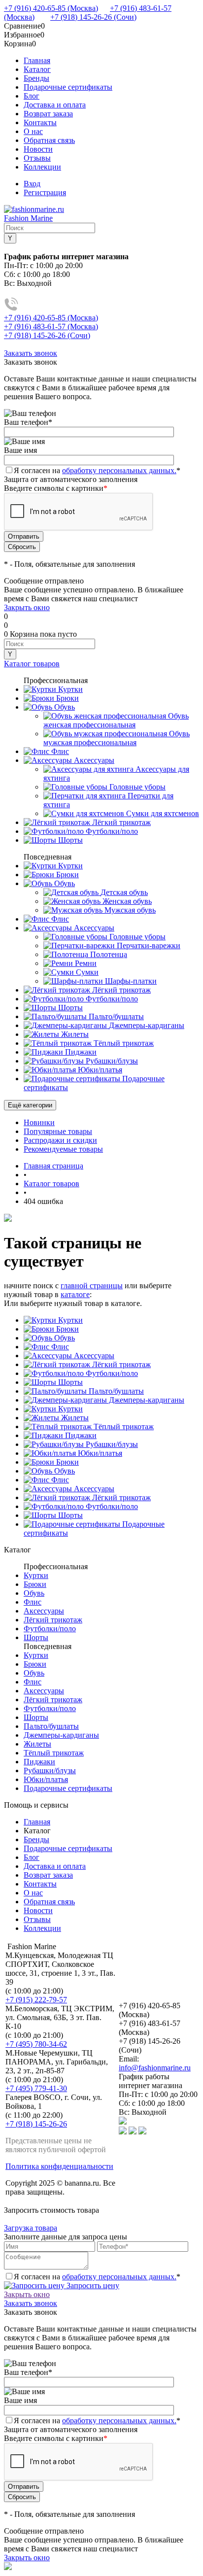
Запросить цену (92, 2285)
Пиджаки (80, 1435)
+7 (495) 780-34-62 (36, 2044)
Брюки (67, 1329)
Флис (59, 1347)
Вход (32, 184)
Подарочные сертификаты (68, 87)
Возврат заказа (48, 114)
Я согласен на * (97, 2277)
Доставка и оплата (55, 105)
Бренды (36, 78)
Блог (32, 96)
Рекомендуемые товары (63, 1149)
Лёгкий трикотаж (120, 1364)
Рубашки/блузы (111, 1444)
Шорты (69, 1382)
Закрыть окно (27, 607)
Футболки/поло (111, 1373)
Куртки (69, 1320)
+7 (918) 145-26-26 (36, 2124)
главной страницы (92, 1286)
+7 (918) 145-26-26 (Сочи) (93, 17)
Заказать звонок (31, 353)
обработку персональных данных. (119, 470)
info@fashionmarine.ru (155, 2068)
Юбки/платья (99, 1453)
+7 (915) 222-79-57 (36, 2000)
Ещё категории (30, 1105)
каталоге (75, 1294)
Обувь (64, 1338)
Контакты (40, 122)
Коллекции (42, 167)
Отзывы (37, 158)
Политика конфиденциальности (59, 2166)
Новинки (39, 1122)
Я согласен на (97, 470)
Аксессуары (93, 1356)
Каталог (37, 69)
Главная (37, 60)
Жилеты (74, 1418)
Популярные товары (58, 1131)
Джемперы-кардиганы (146, 1400)
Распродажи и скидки (60, 1140)
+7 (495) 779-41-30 (36, 2088)
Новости (38, 149)
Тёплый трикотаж (123, 1426)
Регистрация (45, 192)
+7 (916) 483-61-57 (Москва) (51, 326)
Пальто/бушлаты (115, 1391)
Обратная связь (49, 140)
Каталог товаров (32, 664)
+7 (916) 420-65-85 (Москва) (51, 8)
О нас (33, 131)
